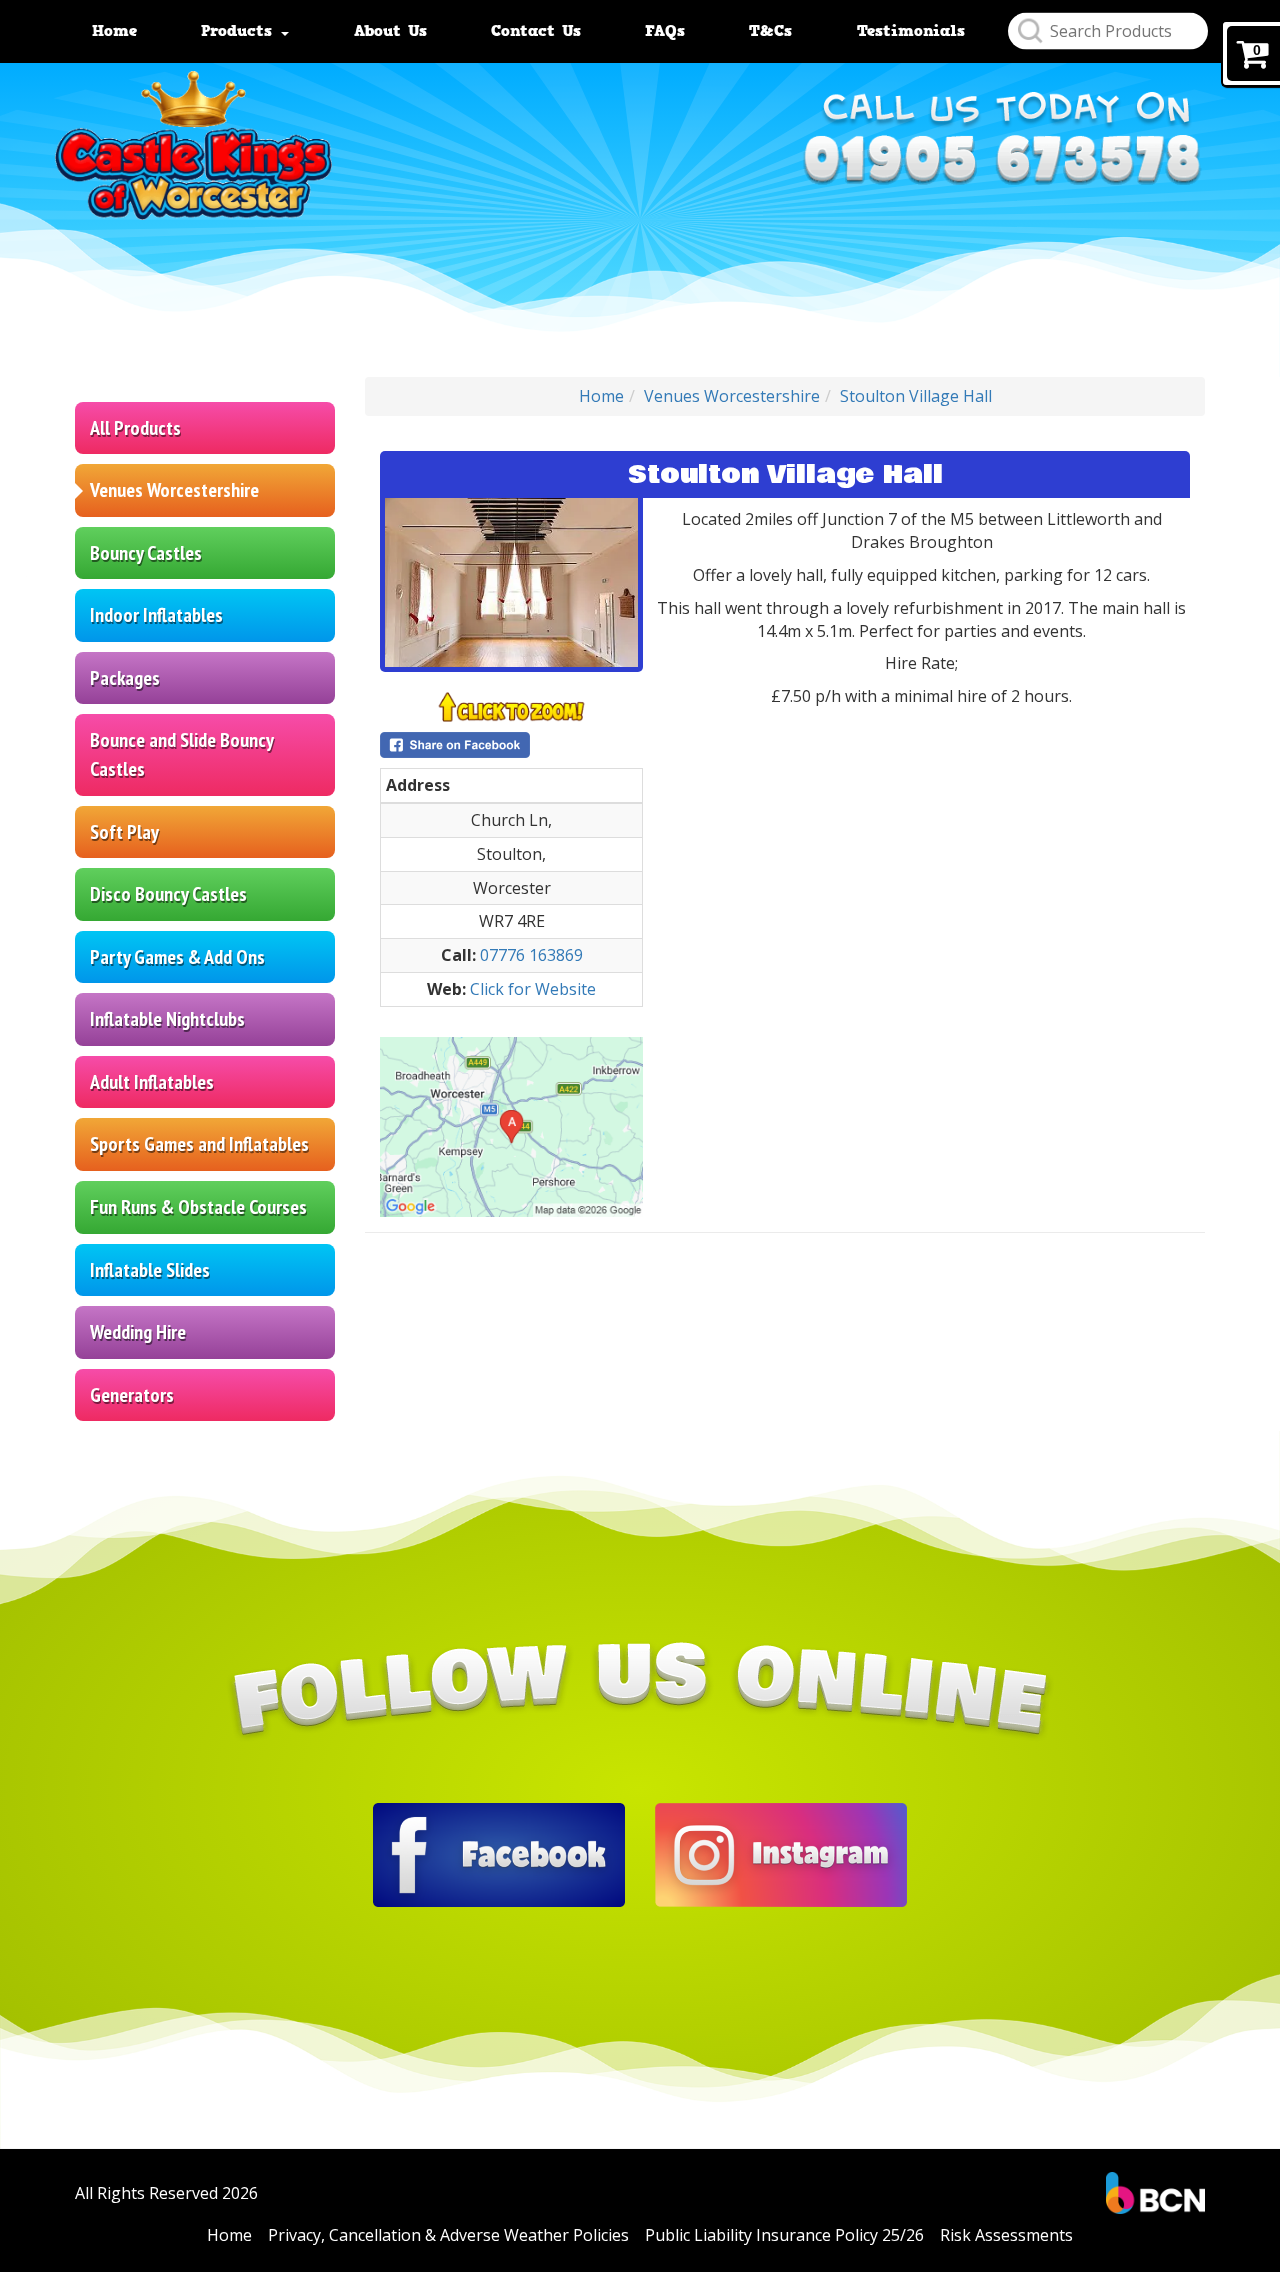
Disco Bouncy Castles (168, 894)
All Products (135, 428)
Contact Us (536, 31)
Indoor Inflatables (156, 615)
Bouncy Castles (146, 553)
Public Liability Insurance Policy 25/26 (784, 2235)
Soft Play (124, 832)
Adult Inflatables (152, 1082)
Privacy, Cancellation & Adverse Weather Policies (448, 2235)
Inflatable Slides (150, 1270)
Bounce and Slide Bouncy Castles (182, 754)
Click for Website (533, 989)
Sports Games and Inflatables (199, 1144)
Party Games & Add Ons (177, 957)
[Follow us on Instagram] (781, 1854)
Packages (125, 678)
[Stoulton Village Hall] (511, 582)
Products (240, 31)
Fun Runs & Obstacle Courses (198, 1207)
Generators (132, 1395)
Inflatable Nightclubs (167, 1019)
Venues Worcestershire (174, 490)
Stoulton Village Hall (916, 396)
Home (114, 31)
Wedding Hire (138, 1332)
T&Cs (770, 31)
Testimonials (911, 31)
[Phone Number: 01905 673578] (1001, 168)
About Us (390, 31)
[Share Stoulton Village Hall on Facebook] (511, 745)
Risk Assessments (1006, 2235)
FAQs (665, 31)
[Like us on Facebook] (499, 1854)
